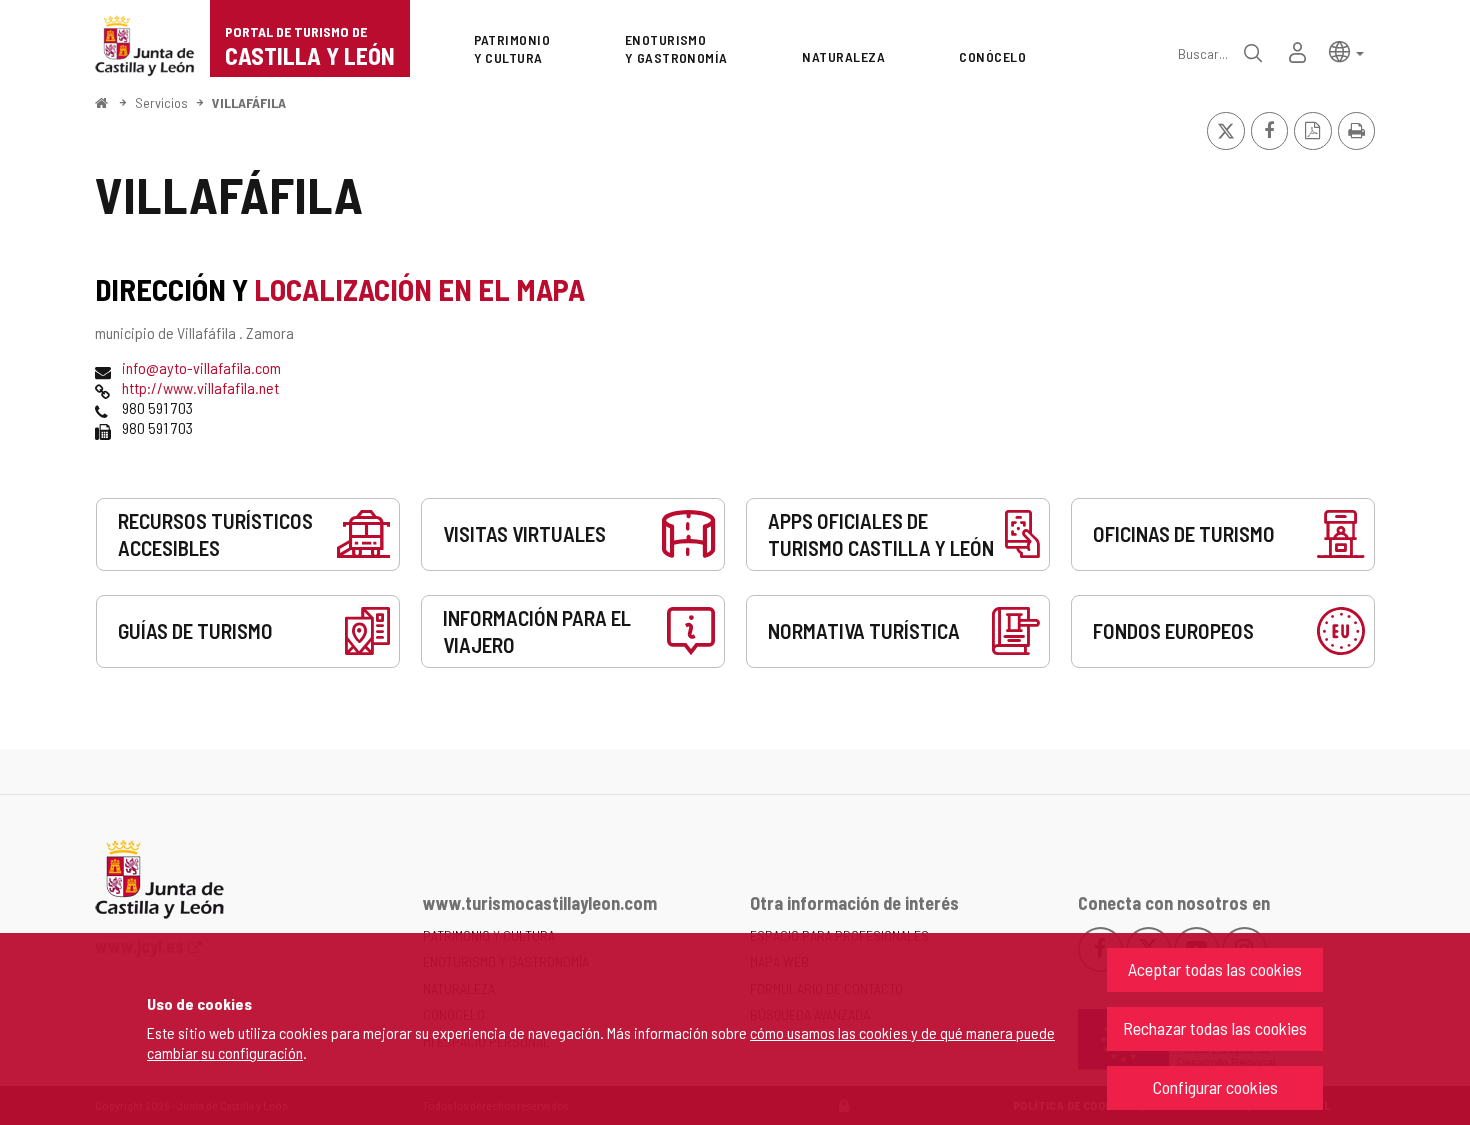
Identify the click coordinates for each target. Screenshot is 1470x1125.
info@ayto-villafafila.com (201, 367)
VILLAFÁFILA (249, 102)
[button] (1346, 50)
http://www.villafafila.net (200, 387)
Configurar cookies (1215, 1087)
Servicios (161, 102)
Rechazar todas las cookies (1215, 1028)
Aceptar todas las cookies (1215, 969)
